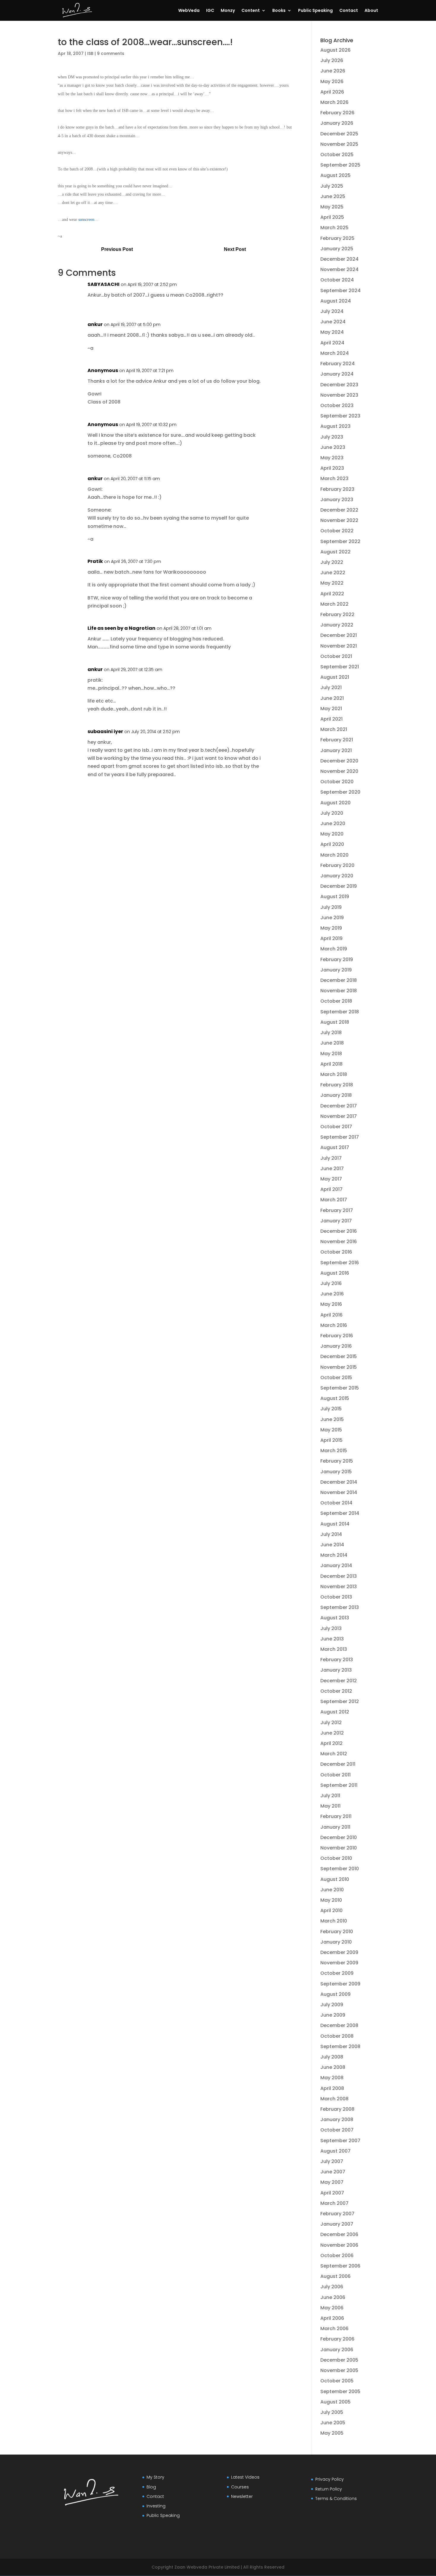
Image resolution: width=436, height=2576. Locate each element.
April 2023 (332, 468)
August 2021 (335, 677)
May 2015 (331, 1430)
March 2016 (334, 1325)
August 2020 (335, 803)
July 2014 (331, 1534)
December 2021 (339, 635)
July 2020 (332, 813)
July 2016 (331, 1283)
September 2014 (340, 1513)
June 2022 (333, 573)
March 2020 (334, 855)
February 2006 (337, 2339)
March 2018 (334, 1074)
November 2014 (339, 1492)
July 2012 (331, 1723)
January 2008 (337, 2119)
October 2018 (336, 1001)
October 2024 (337, 280)
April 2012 (331, 1743)
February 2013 (337, 1660)
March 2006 (334, 2329)
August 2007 (335, 2151)
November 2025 (339, 144)
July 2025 (332, 186)
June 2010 (332, 1890)
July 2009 (332, 2005)
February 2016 (337, 1336)
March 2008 (334, 2099)
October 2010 (336, 1858)
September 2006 (340, 2266)
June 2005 (333, 2423)
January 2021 (336, 750)
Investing (156, 2506)
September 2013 (340, 1607)
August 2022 (335, 552)
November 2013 (339, 1587)
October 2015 (336, 1378)
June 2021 (332, 698)
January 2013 (336, 1670)
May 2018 (331, 1054)
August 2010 (335, 1879)
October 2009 (337, 1973)
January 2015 (336, 1472)
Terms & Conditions (336, 2499)
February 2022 (337, 614)
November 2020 (339, 771)
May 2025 (332, 207)
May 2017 (331, 1179)
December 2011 (338, 1764)
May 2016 (331, 1304)
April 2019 (331, 938)
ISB (90, 53)
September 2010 (340, 1869)
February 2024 (338, 364)
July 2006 (332, 2287)
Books (279, 11)
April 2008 (332, 2088)
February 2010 (337, 1932)
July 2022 (332, 562)
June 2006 (333, 2297)
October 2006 (337, 2255)
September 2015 (340, 1388)
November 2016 (339, 1242)
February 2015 (337, 1461)
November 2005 (339, 2370)
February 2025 (337, 238)
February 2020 (337, 865)
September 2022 (340, 541)
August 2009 (335, 1994)
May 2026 (332, 82)
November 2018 (339, 991)
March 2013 (334, 1649)
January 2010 (336, 1942)
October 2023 (337, 405)
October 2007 (337, 2130)
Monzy (228, 11)
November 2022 (339, 520)
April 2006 (332, 2318)
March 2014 (334, 1555)
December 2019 (339, 886)
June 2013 (332, 1639)
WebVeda (189, 11)
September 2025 (340, 165)
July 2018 (331, 1033)
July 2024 (332, 311)
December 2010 (339, 1837)
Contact (349, 11)
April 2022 (332, 594)
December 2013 (339, 1576)
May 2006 (332, 2308)
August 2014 (335, 1524)
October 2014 (336, 1503)
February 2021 (337, 740)
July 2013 (331, 1628)
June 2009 (333, 2015)
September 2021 (340, 667)
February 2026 (337, 113)
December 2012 (339, 1681)
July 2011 (330, 1796)
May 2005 (332, 2433)
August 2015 (335, 1398)
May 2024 (332, 332)
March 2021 (334, 729)
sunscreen (86, 220)
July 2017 (331, 1158)
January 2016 (336, 1346)
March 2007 (334, 2203)
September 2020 (340, 792)
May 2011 (330, 1806)
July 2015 (331, 1409)
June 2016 (332, 1294)
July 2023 (332, 437)
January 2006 (337, 2350)
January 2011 (335, 1827)
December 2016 (339, 1231)
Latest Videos (245, 2477)
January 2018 (336, 1095)
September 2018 (340, 1012)
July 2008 (332, 2057)
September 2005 (340, 2391)
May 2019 (331, 928)
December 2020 (339, 761)
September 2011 (339, 1785)
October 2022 (337, 531)
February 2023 (337, 489)
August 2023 (335, 426)
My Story (155, 2477)
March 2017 (334, 1200)
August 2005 (335, 2402)
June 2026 (333, 71)
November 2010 (339, 1848)
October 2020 (337, 782)
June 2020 (333, 823)
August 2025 (335, 175)
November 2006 (339, 2245)
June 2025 (333, 196)
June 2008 (333, 2067)
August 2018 (335, 1022)
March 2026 (334, 102)
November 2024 (339, 269)
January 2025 (337, 249)
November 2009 (339, 1963)
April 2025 (332, 217)
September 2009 (340, 1984)
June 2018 (332, 1043)
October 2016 (336, 1252)
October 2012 (336, 1691)
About (371, 11)
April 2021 (331, 719)
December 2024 (339, 259)
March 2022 (334, 604)
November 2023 (339, 395)
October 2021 (336, 656)
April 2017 (331, 1189)
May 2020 (332, 834)
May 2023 (332, 458)
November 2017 (339, 1116)
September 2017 (340, 1137)
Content (251, 11)
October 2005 (337, 2381)
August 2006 (335, 2276)
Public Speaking (315, 11)
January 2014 (336, 1565)
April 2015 (331, 1440)
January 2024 (337, 374)
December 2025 (339, 134)
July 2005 (332, 2412)
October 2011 (335, 1775)
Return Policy (329, 2489)
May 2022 (332, 583)
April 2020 (332, 844)
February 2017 (337, 1210)
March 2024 (335, 353)
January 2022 (337, 625)
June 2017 (332, 1168)
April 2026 (332, 92)
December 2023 (339, 385)
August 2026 (335, 50)
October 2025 (337, 155)
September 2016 (340, 1263)
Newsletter (242, 2496)
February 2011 (336, 1816)
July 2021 (331, 687)
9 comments (111, 53)
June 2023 (333, 447)
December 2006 (339, 2234)
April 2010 (331, 1910)
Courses (240, 2487)
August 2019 (335, 897)
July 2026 (332, 60)
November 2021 (339, 646)
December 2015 (339, 1356)
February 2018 (337, 1085)
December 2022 (339, 510)
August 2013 (335, 1618)
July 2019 (331, 907)
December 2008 (339, 2025)
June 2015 (332, 1419)
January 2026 (337, 123)
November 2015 (339, 1367)
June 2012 (332, 1733)
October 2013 (336, 1597)
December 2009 (339, 1952)
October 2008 (337, 2036)
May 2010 (331, 1900)
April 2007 (332, 2193)
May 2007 (332, 2182)
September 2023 (340, 416)
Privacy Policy (330, 2479)
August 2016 (335, 1273)
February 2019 (337, 959)
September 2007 (340, 2141)
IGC (210, 11)
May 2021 (331, 709)
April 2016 (331, 1315)
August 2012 (335, 1712)
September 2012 (340, 1701)
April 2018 (331, 1064)
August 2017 (335, 1147)
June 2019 (332, 918)
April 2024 (332, 343)
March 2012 (334, 1754)
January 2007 (337, 2224)
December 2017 (339, 1106)
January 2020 (337, 876)
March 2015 (334, 1451)
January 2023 (337, 500)
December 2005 (339, 2360)
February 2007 (337, 2214)
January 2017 (336, 1221)
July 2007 (332, 2161)
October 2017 (336, 1127)
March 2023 (334, 478)
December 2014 (339, 1482)
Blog (151, 2487)
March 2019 (334, 949)
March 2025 (334, 228)
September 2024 (340, 291)
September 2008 (340, 2046)
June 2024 (333, 322)
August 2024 (336, 301)
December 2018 (339, 980)
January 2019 (336, 970)
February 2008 (337, 2109)
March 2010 (334, 1921)
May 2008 (332, 2078)
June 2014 (332, 1545)
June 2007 (333, 2172)
